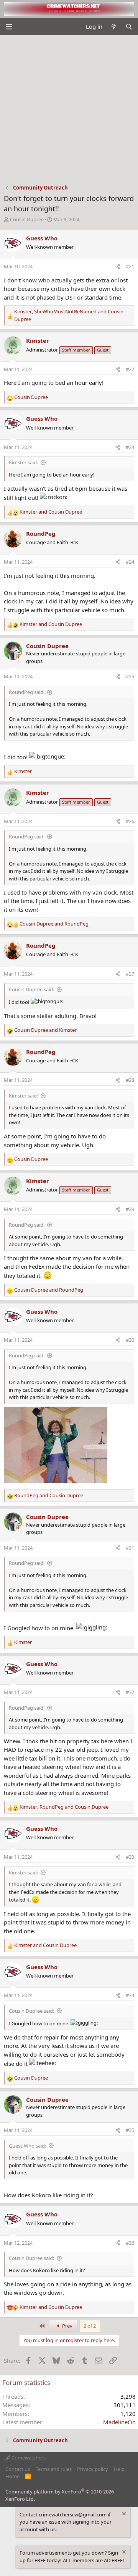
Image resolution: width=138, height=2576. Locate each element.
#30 (130, 1340)
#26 (130, 821)
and (51, 512)
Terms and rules (54, 2469)
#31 (130, 1548)
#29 (130, 1209)
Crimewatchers (28, 2458)
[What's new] (114, 27)
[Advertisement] (69, 108)
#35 (130, 2130)
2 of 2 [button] (90, 2326)
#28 (130, 1080)
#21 (130, 266)
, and (69, 315)
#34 (130, 1995)
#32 (130, 1692)
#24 (130, 562)
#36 (130, 2243)
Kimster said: (23, 462)
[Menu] (9, 27)
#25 (130, 676)
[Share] (118, 267)
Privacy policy (93, 2469)
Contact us (18, 2469)
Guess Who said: (27, 2146)
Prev (67, 2326)
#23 (130, 447)
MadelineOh (119, 2422)
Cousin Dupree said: (31, 989)
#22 (130, 369)
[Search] (129, 27)
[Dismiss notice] (123, 2515)
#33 (130, 1857)
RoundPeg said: (27, 692)
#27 (130, 974)
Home (12, 2476)
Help (119, 2469)
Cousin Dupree (27, 219)
